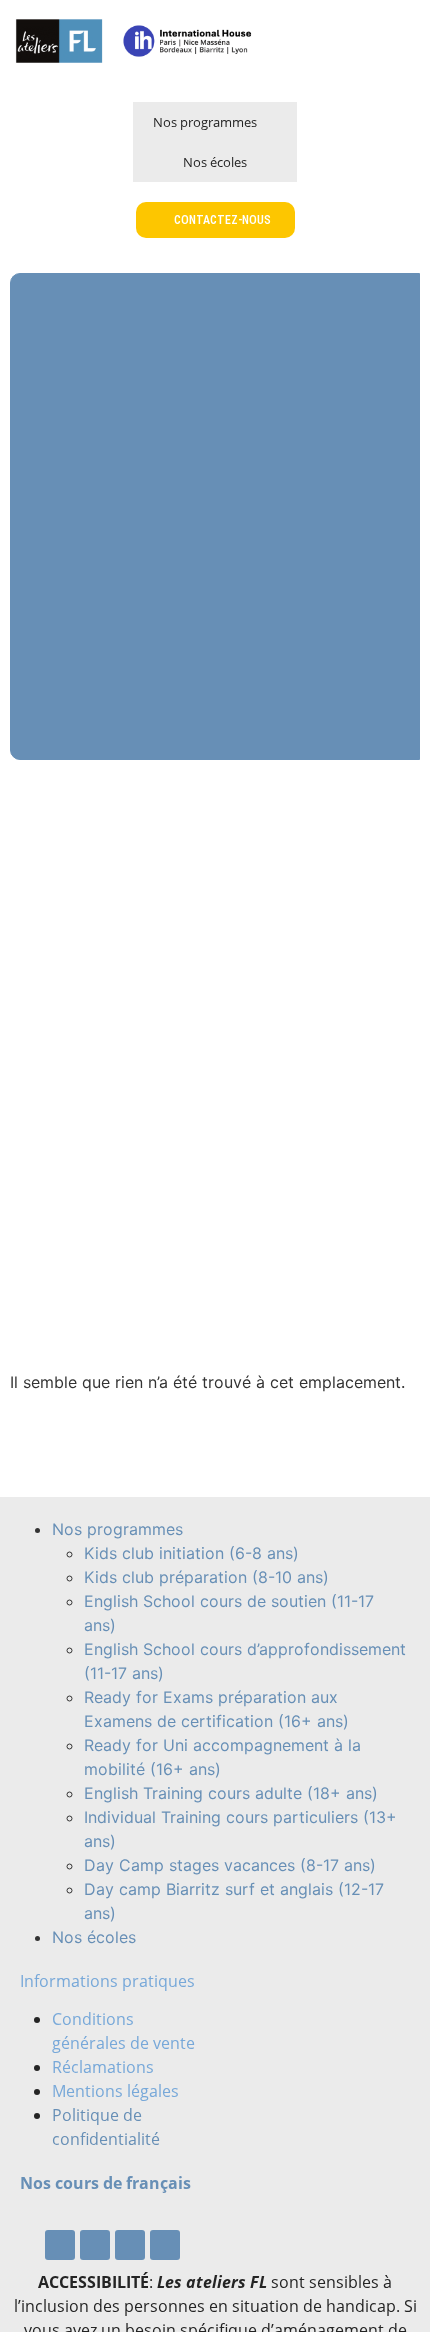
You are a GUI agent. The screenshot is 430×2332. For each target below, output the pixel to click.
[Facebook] (60, 2245)
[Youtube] (95, 2245)
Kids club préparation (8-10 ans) (206, 1577)
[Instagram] (130, 2245)
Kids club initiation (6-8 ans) (191, 1553)
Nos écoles (215, 162)
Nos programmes (205, 122)
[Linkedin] (165, 2245)
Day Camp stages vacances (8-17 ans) (230, 1865)
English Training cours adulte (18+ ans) (231, 1793)
